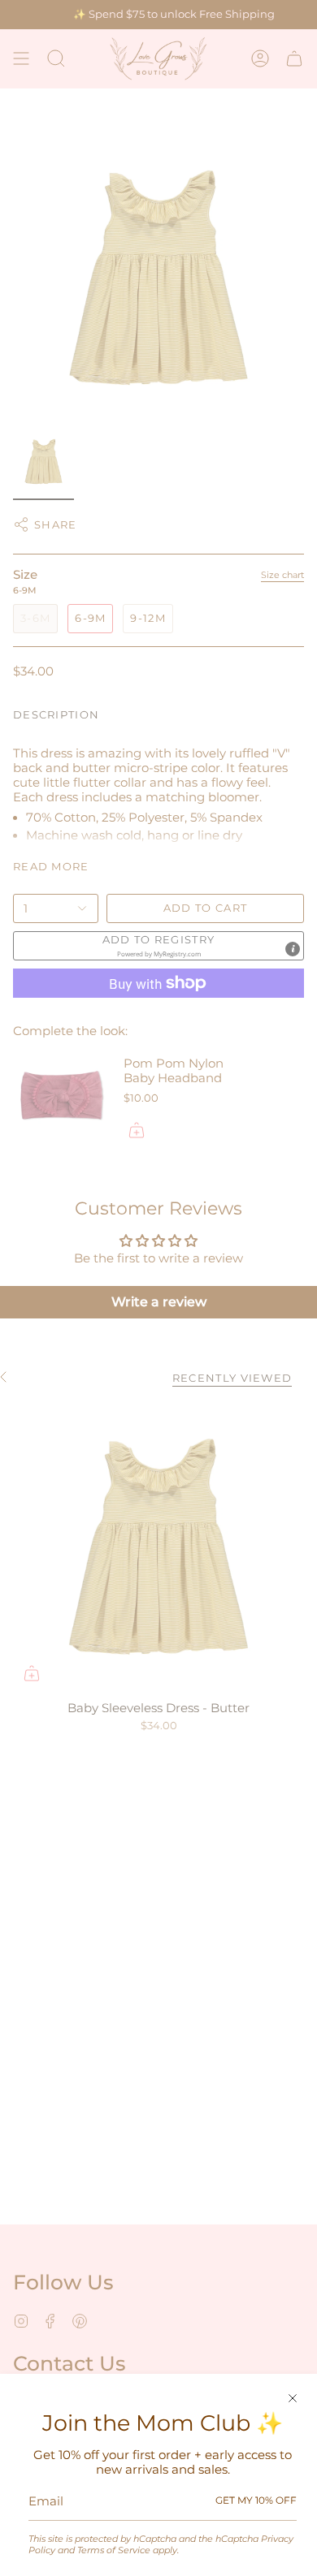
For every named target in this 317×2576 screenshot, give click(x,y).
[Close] (293, 2398)
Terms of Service (114, 2550)
